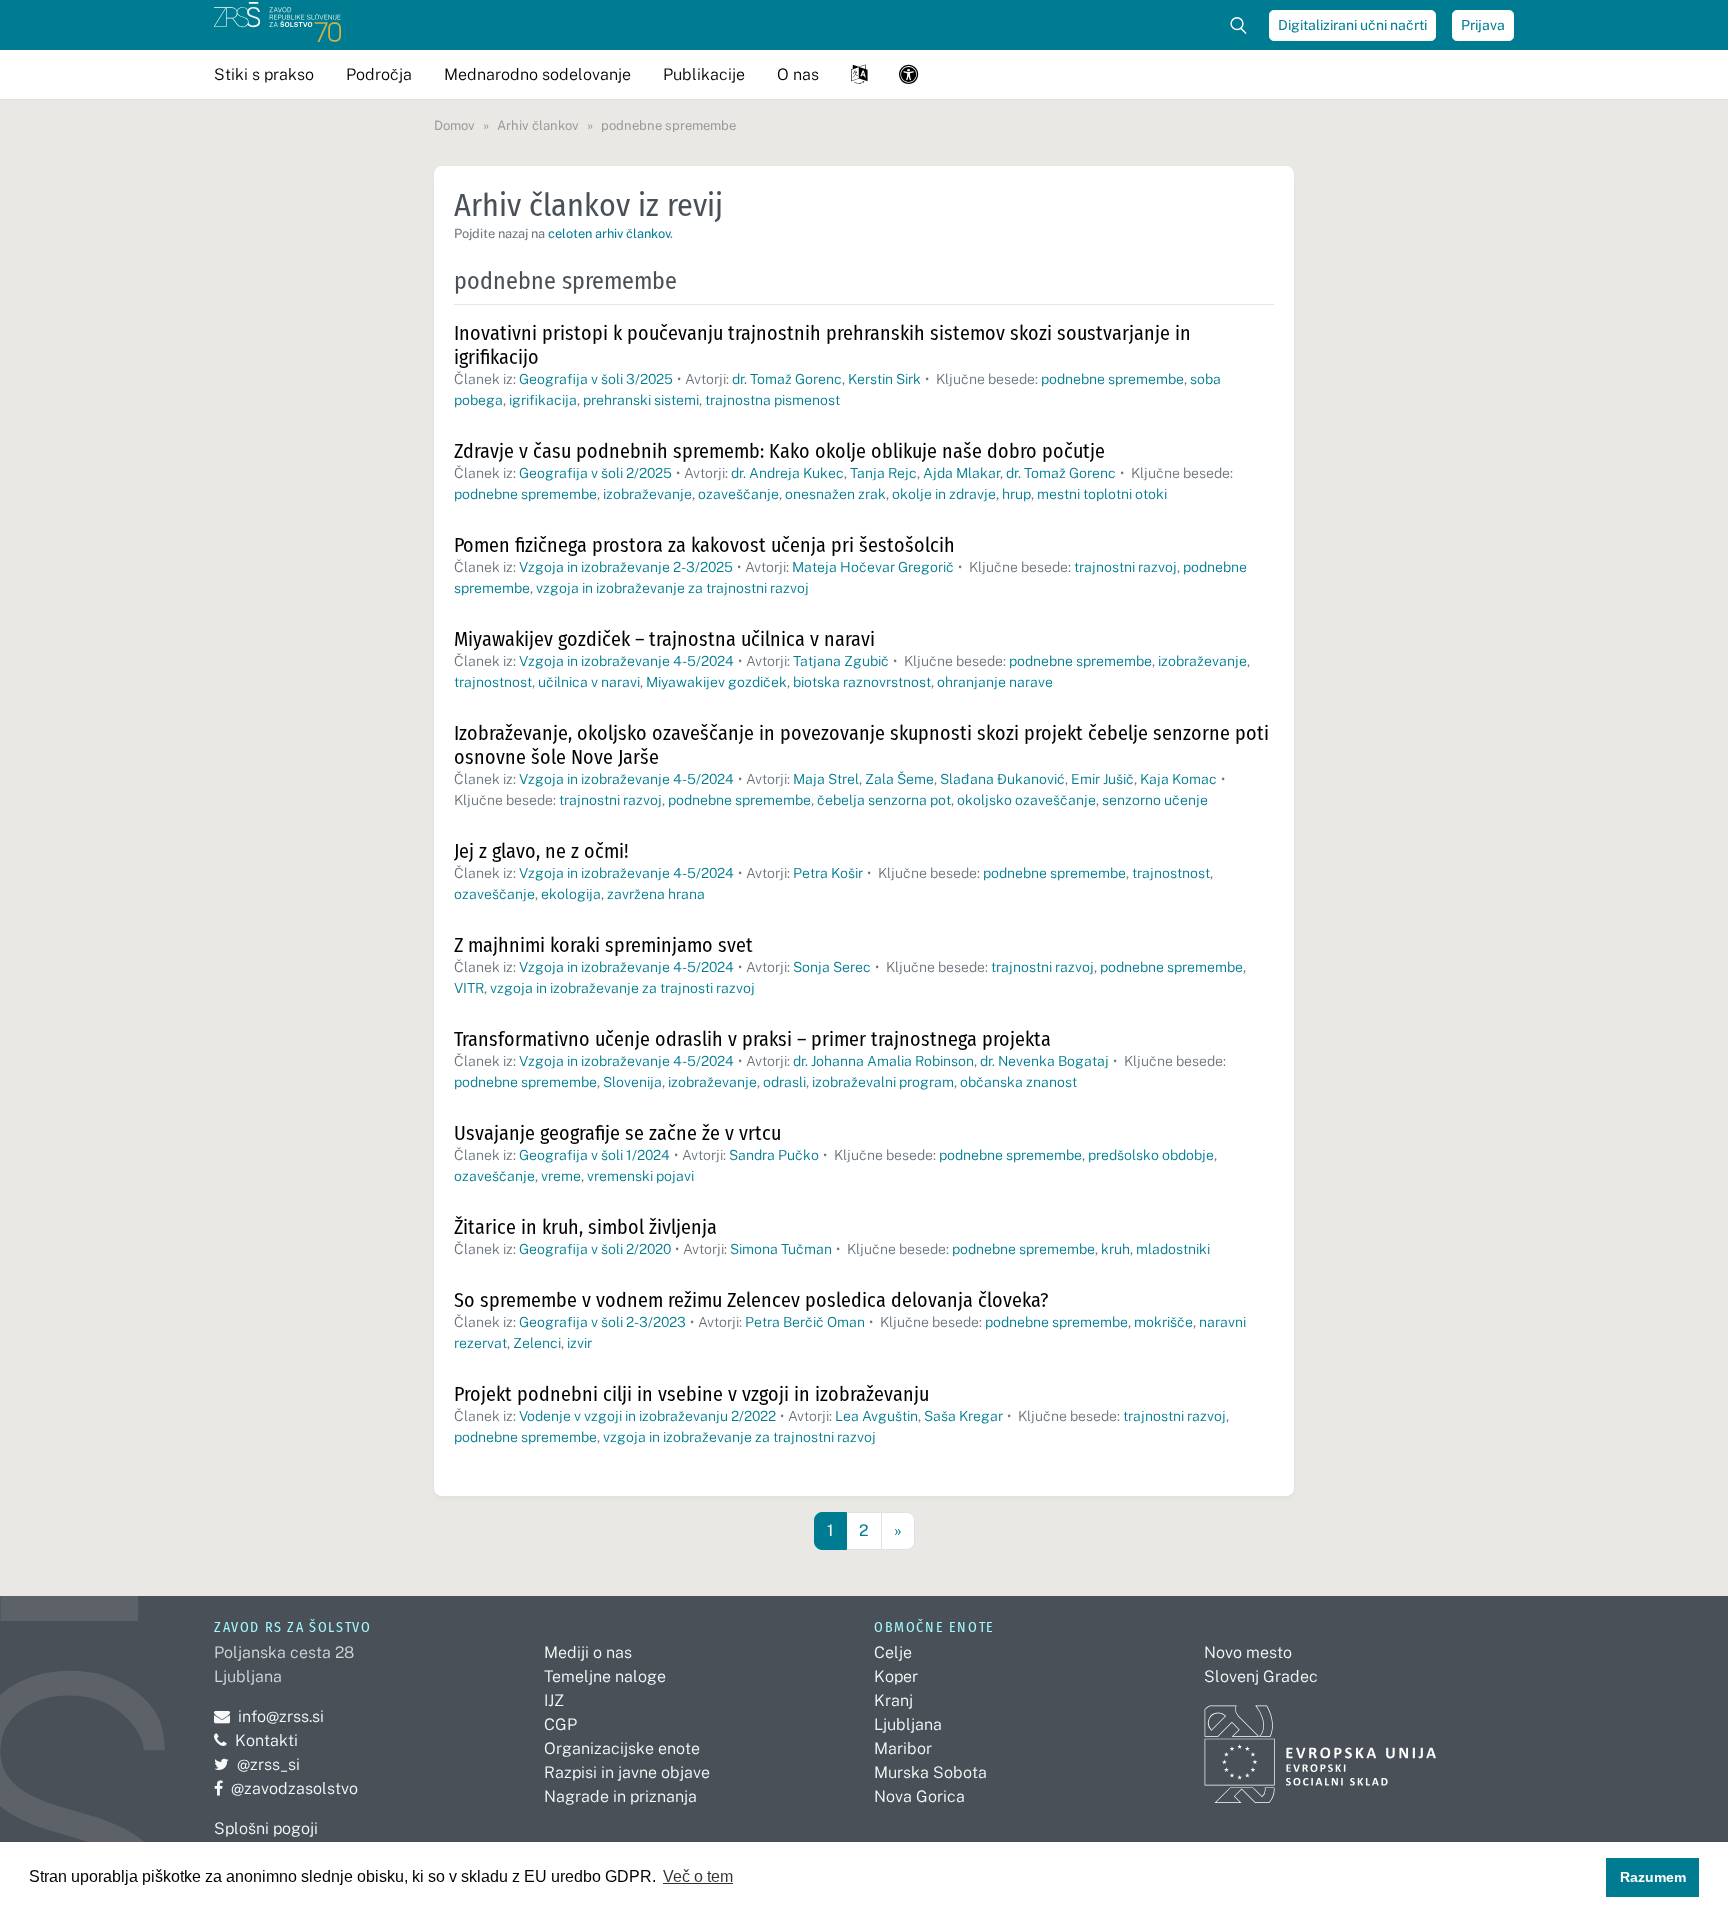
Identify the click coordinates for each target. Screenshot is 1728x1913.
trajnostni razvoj (1125, 567)
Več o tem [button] (698, 1876)
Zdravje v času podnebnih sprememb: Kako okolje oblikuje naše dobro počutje (779, 451)
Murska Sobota (930, 1772)
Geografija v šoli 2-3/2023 (602, 1322)
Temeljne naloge (605, 1676)
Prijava (1483, 25)
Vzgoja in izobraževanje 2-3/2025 (626, 567)
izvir (579, 1343)
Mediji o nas (588, 1652)
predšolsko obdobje (1151, 1155)
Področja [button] (379, 74)
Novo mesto (1248, 1652)
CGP (560, 1724)
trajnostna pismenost (772, 400)
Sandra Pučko (774, 1155)
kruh (1115, 1249)
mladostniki (1173, 1249)
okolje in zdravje (944, 494)
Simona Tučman (781, 1249)
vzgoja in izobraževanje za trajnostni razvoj (672, 588)
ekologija (571, 894)
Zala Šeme (899, 779)
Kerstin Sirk (884, 379)
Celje (893, 1652)
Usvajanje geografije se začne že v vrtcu (617, 1133)
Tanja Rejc (883, 473)
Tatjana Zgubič (841, 661)
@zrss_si (257, 1764)
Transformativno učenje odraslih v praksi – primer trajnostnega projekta (752, 1039)
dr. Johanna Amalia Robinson (883, 1061)
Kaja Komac (1178, 779)
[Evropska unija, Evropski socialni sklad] (1320, 1745)
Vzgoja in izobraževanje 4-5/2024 (626, 661)
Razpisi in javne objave (627, 1772)
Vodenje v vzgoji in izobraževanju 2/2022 (647, 1416)
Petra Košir (828, 873)
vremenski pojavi (640, 1176)
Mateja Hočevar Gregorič (873, 567)
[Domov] (277, 25)
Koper (896, 1676)
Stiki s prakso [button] (264, 74)
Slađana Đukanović (1002, 779)
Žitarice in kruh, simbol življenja (585, 1227)
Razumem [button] (1653, 1877)
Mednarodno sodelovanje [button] (537, 74)
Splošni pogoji (266, 1828)
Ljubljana (908, 1724)
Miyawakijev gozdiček (716, 682)
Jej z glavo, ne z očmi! (541, 851)
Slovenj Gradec (1261, 1676)
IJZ (554, 1700)
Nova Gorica (919, 1796)
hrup (1016, 494)
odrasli (784, 1082)
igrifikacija (543, 400)
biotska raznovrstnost (862, 682)
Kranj (893, 1700)
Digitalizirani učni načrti (1352, 25)
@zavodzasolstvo (286, 1788)
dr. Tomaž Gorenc (787, 379)
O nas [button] (798, 74)
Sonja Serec (832, 967)
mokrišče (1163, 1322)
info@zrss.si (269, 1716)
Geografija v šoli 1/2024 (594, 1155)
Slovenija (632, 1082)
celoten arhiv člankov (609, 233)
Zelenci (537, 1343)
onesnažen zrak (835, 494)
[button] (859, 74)
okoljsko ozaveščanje (1026, 800)
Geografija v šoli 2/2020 (595, 1249)
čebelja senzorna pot (884, 800)
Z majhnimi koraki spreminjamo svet (603, 945)
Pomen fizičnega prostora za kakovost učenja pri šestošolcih (704, 545)
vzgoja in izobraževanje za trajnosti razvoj (622, 988)
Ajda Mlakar (961, 473)
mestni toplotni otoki (1102, 494)
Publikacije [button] (704, 74)
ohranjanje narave (995, 682)
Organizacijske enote (622, 1748)
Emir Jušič (1102, 779)
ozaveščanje (738, 494)
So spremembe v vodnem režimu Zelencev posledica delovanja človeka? (751, 1300)
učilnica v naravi (589, 682)
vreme (561, 1176)
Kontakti (266, 1740)
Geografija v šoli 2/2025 (595, 473)
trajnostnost (493, 682)
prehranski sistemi (641, 400)
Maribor (903, 1748)
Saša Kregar (963, 1416)
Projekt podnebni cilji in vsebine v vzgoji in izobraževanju (691, 1394)
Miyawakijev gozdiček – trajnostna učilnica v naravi (664, 639)
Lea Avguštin (876, 1416)
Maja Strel (826, 779)
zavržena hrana (656, 894)
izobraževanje (647, 494)
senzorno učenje (1155, 800)
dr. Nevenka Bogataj (1044, 1061)
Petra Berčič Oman (805, 1322)
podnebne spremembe (1112, 379)
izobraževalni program (883, 1082)
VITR (469, 988)
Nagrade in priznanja (620, 1796)
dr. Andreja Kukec (787, 473)
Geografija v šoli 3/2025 (596, 379)
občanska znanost (1018, 1082)
